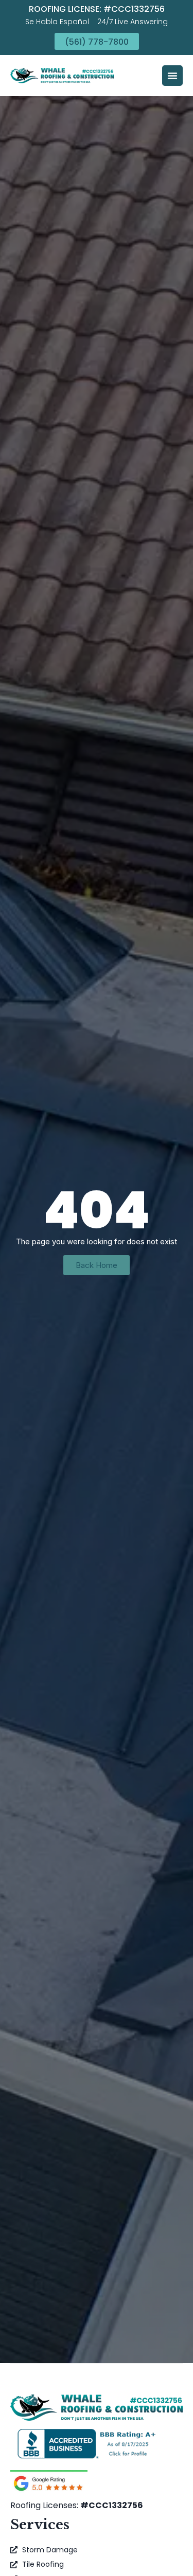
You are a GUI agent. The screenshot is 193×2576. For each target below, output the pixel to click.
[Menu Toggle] (172, 76)
